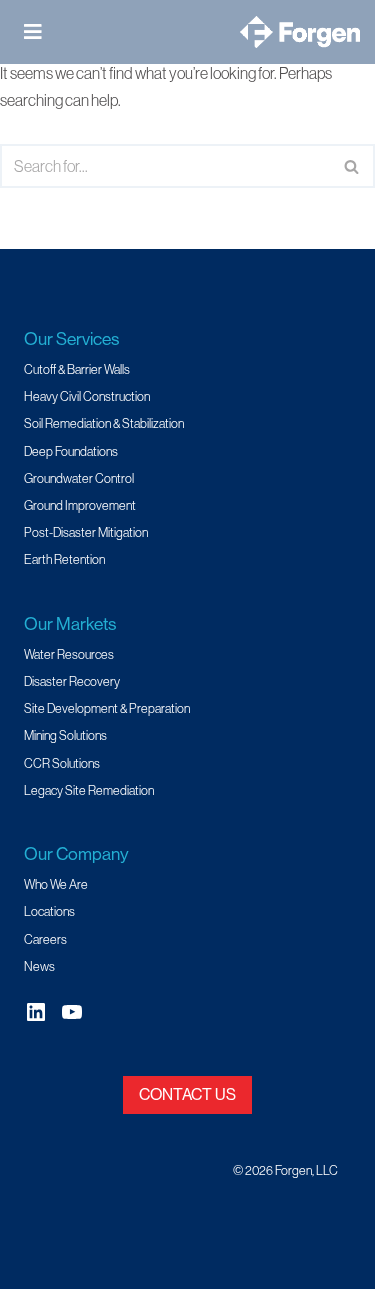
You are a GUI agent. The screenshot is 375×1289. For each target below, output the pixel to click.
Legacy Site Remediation (89, 790)
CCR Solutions (62, 763)
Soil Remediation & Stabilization (104, 423)
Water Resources (69, 654)
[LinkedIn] (36, 1012)
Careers (45, 939)
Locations (49, 911)
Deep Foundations (71, 451)
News (39, 966)
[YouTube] (72, 1012)
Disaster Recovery (72, 681)
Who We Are (56, 884)
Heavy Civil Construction (87, 396)
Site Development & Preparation (107, 708)
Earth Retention (64, 559)
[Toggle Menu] (39, 32)
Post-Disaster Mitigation (86, 532)
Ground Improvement (80, 505)
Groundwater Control (79, 478)
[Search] (352, 166)
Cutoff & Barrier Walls (77, 369)
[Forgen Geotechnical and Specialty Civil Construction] (300, 32)
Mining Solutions (65, 735)
